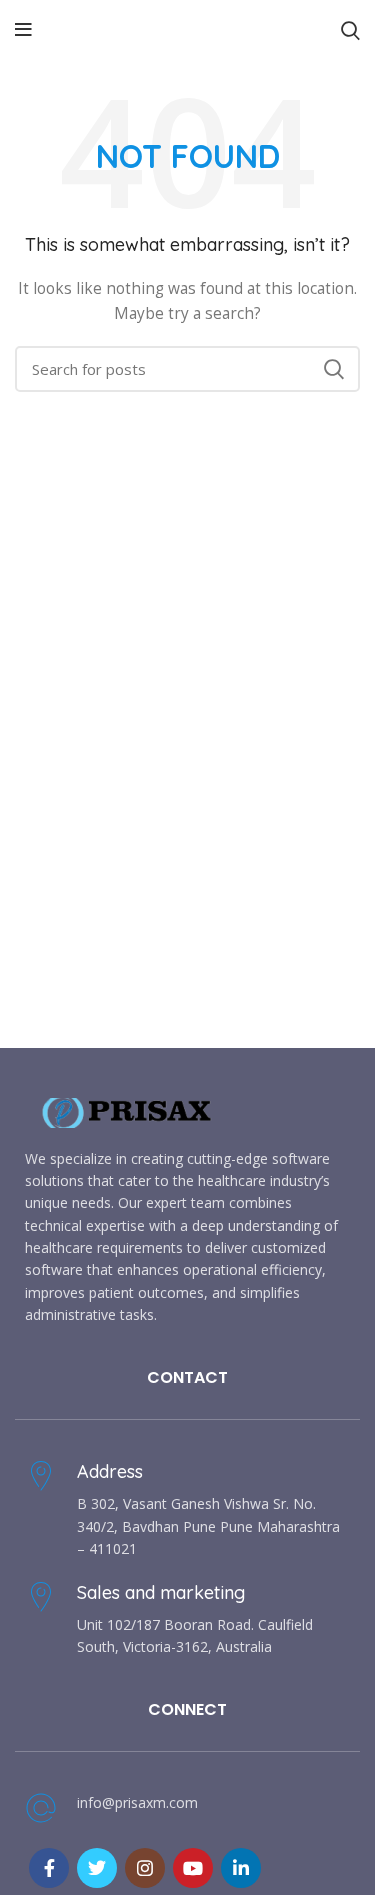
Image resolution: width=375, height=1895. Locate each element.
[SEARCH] (333, 369)
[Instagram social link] (145, 1868)
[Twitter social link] (97, 1868)
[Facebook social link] (49, 1868)
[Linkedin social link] (241, 1868)
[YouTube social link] (193, 1868)
